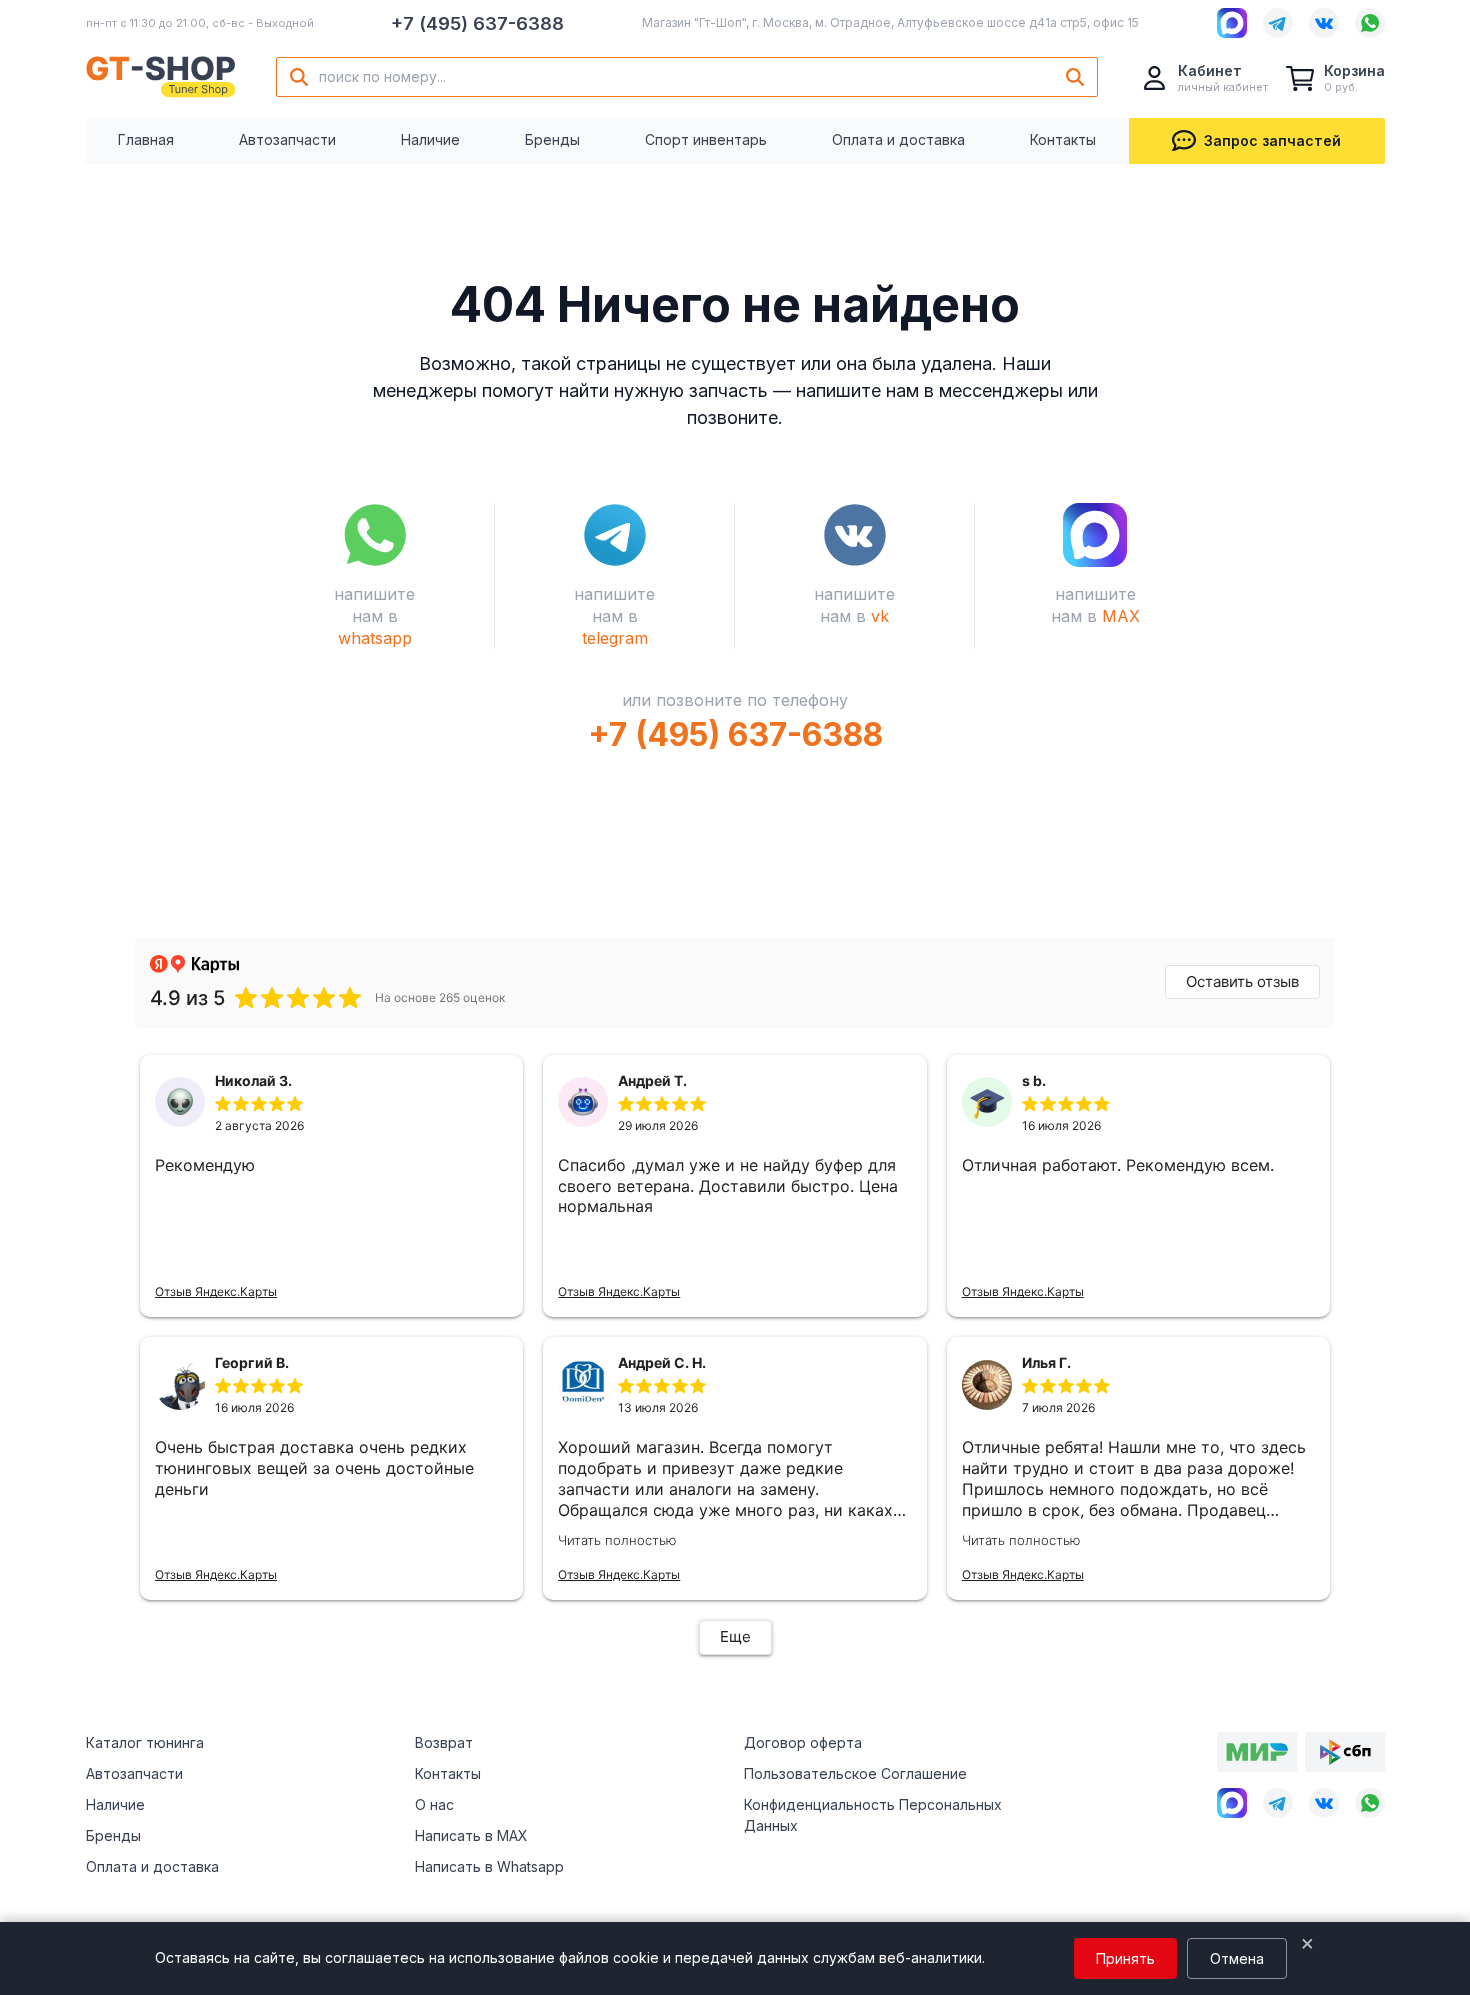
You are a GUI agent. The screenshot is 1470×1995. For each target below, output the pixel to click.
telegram (615, 638)
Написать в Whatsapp (489, 1866)
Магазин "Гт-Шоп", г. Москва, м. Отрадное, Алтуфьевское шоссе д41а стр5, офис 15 (890, 22)
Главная (146, 139)
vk (880, 616)
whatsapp (375, 638)
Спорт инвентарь (706, 139)
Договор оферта (803, 1742)
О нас (434, 1804)
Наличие (430, 139)
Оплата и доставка (898, 139)
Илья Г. (1046, 1362)
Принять (1125, 1958)
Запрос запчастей (1272, 140)
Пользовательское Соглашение (855, 1773)
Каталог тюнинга (145, 1742)
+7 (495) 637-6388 (477, 23)
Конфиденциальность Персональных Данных (873, 1815)
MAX (1121, 616)
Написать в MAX (471, 1835)
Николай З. (253, 1080)
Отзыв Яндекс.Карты (216, 1291)
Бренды (552, 139)
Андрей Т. (652, 1080)
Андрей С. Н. (662, 1362)
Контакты (1063, 139)
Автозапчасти (287, 139)
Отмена (1237, 1958)
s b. (1034, 1080)
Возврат (444, 1742)
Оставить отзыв (1242, 981)
